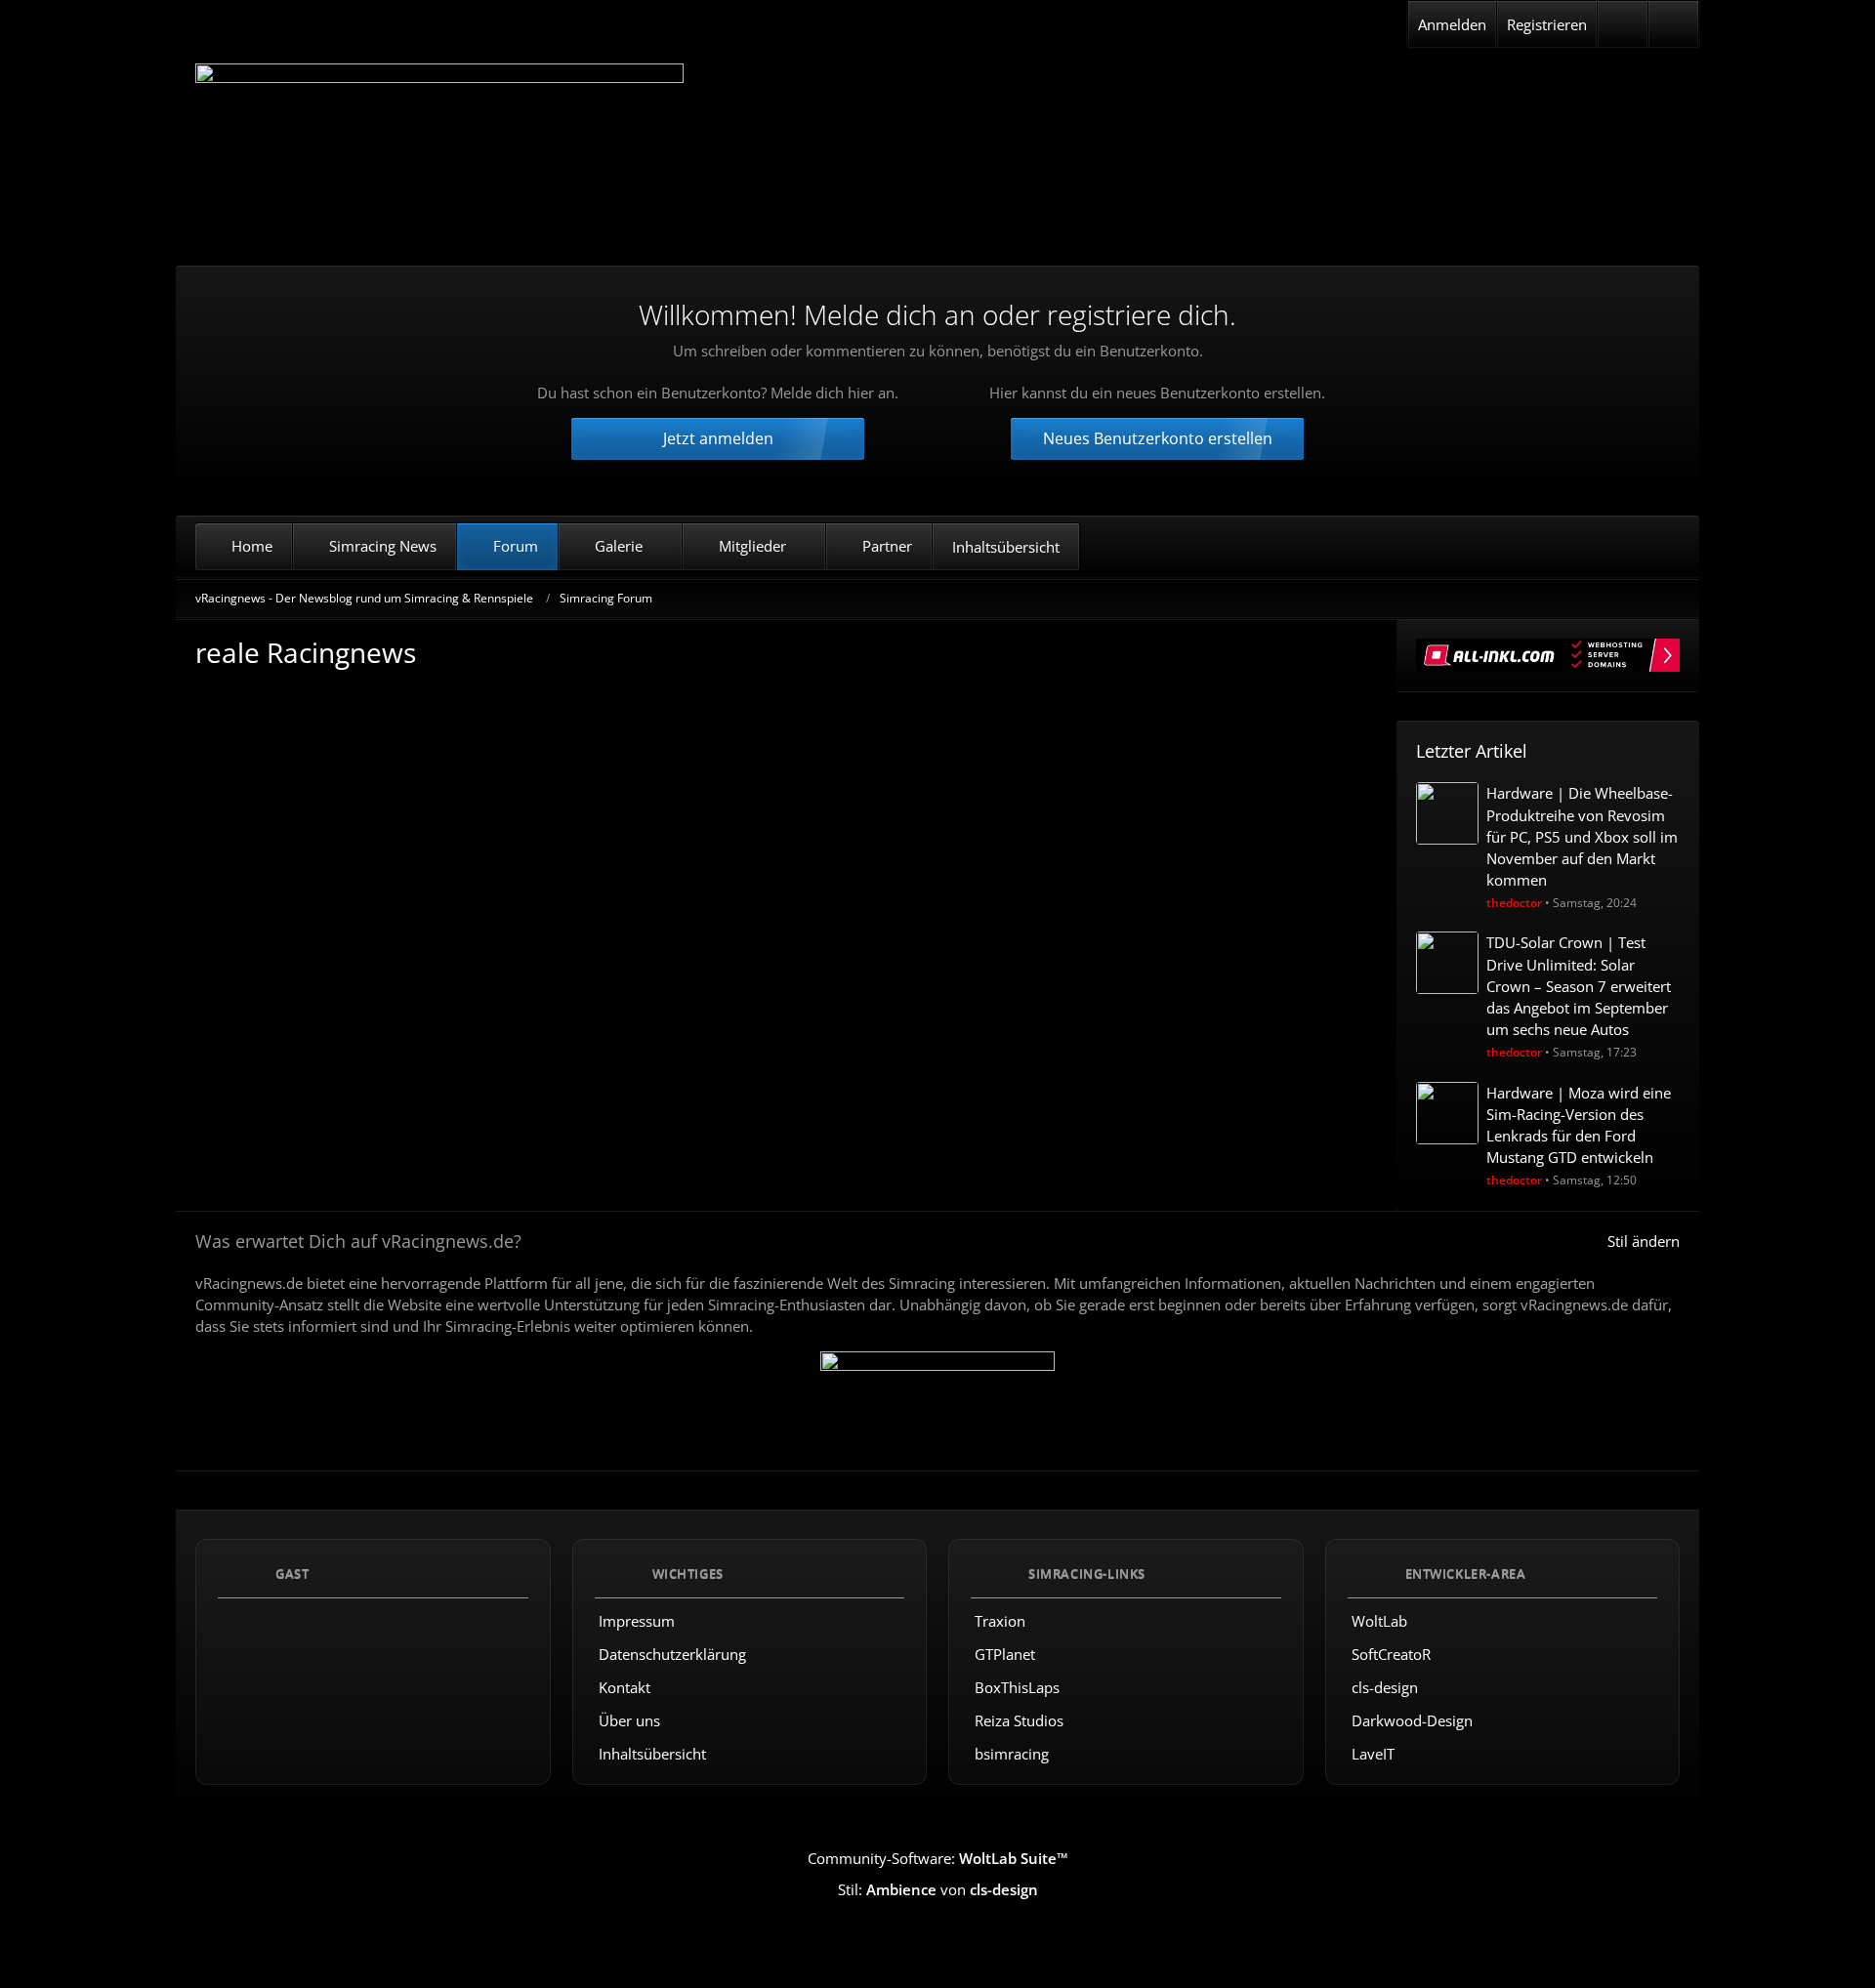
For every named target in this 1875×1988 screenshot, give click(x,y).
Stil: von (938, 1889)
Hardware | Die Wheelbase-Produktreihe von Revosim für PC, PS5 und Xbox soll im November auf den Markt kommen (1582, 836)
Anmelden (1452, 24)
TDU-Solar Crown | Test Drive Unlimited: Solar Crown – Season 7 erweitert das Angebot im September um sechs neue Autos (1579, 986)
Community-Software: (938, 1858)
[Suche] (1673, 24)
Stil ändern (1644, 1241)
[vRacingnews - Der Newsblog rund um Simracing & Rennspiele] (439, 150)
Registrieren (1547, 24)
